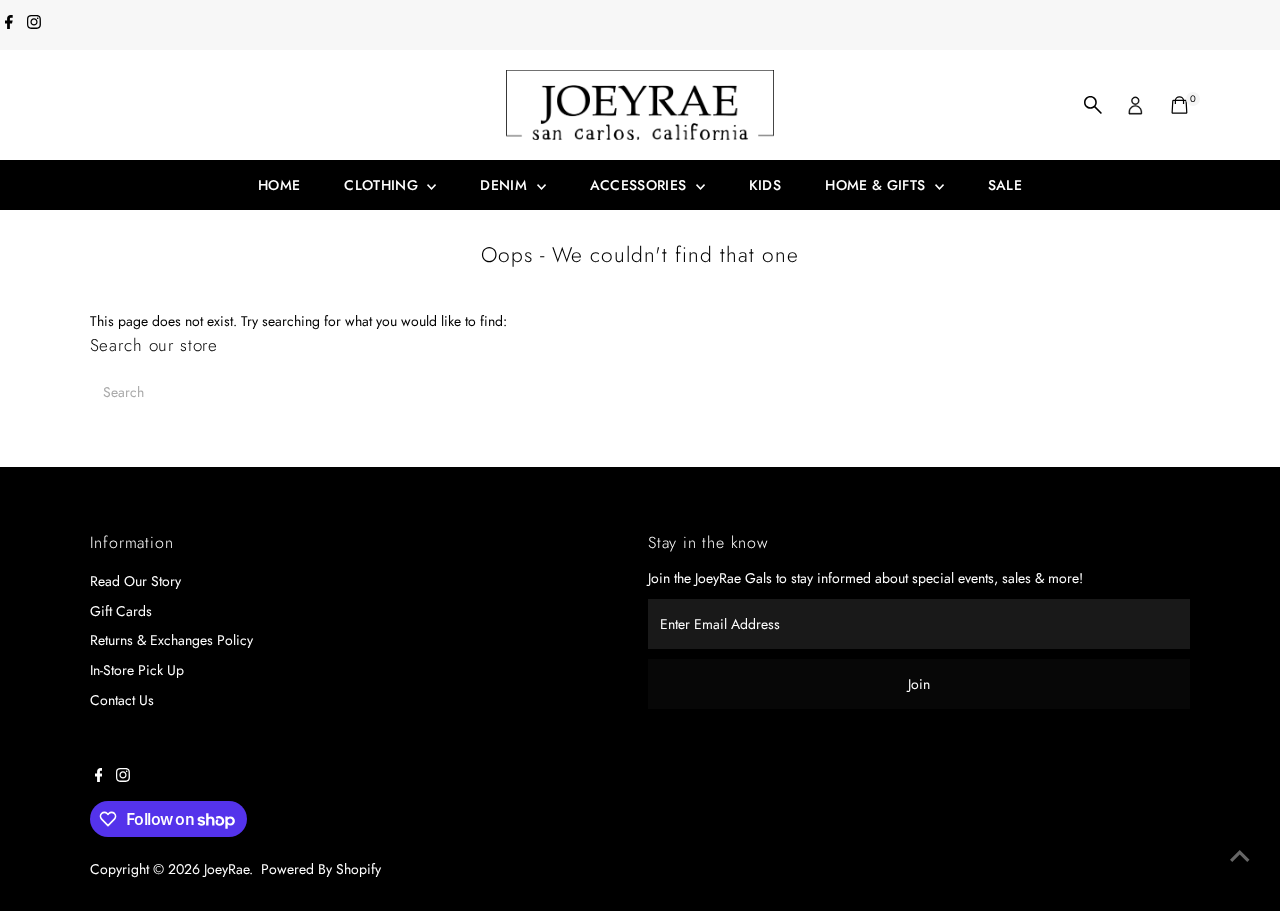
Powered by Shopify (321, 869)
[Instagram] (34, 24)
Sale (1005, 185)
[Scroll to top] (1240, 856)
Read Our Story (135, 581)
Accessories (640, 185)
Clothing (383, 185)
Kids (765, 185)
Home (279, 185)
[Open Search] (1093, 105)
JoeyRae (226, 869)
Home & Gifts (877, 185)
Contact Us (122, 700)
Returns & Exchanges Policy (171, 640)
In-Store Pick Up (137, 670)
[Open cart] (1179, 105)
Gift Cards (121, 611)
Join (919, 684)
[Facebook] (9, 24)
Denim (505, 185)
